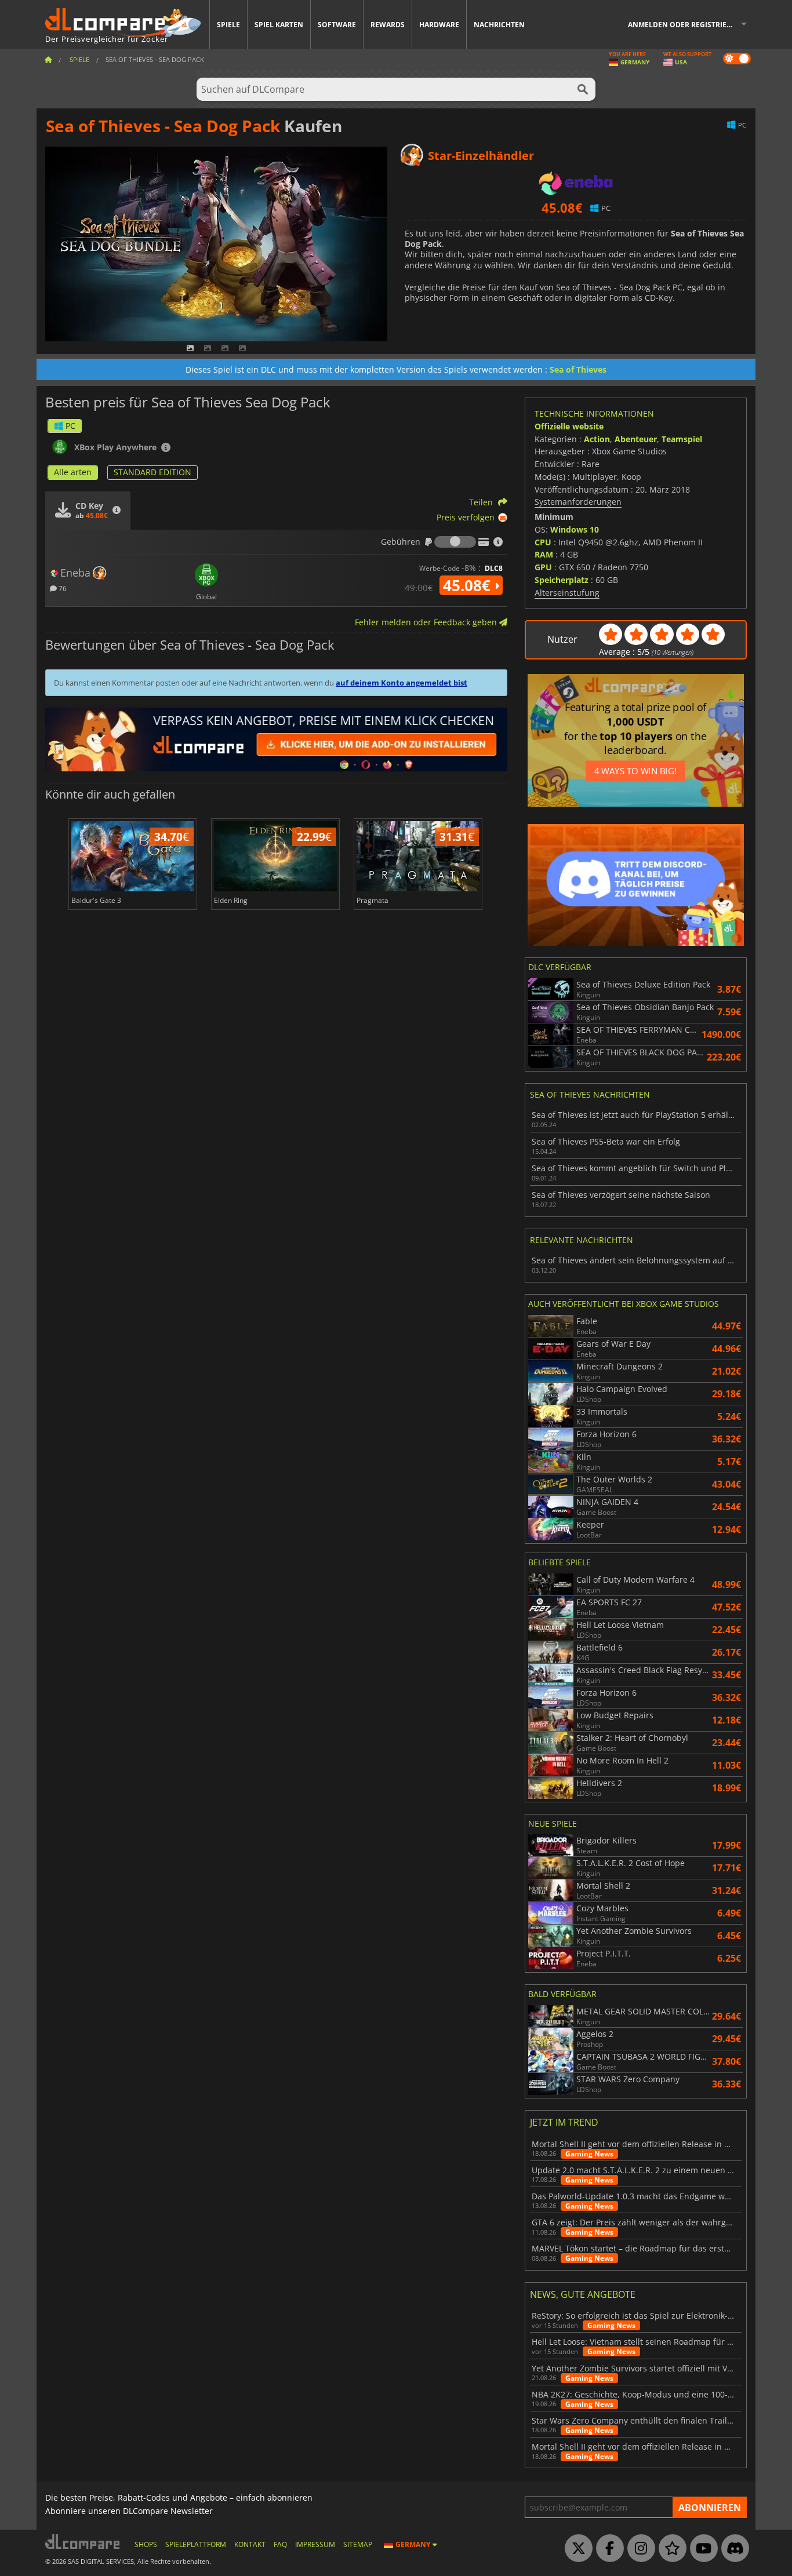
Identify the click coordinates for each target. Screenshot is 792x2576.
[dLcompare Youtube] (701, 2549)
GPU (543, 567)
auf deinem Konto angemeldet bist (402, 683)
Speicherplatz (562, 580)
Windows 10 (575, 529)
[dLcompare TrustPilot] (670, 2549)
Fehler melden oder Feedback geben (427, 622)
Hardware (439, 25)
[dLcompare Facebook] (607, 2549)
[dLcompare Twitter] (576, 2549)
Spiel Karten (279, 25)
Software (337, 25)
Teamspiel (682, 439)
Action (597, 439)
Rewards (388, 25)
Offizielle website (569, 426)
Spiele (228, 25)
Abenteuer (636, 439)
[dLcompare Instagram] (638, 2549)
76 (62, 588)
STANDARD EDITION (152, 472)
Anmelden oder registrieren (684, 25)
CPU (543, 542)
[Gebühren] (455, 542)
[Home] (48, 59)
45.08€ (469, 585)
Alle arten (73, 472)
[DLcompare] (83, 2542)
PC (70, 426)
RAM (544, 554)
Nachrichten (499, 25)
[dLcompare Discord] (732, 2549)
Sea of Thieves (578, 369)
